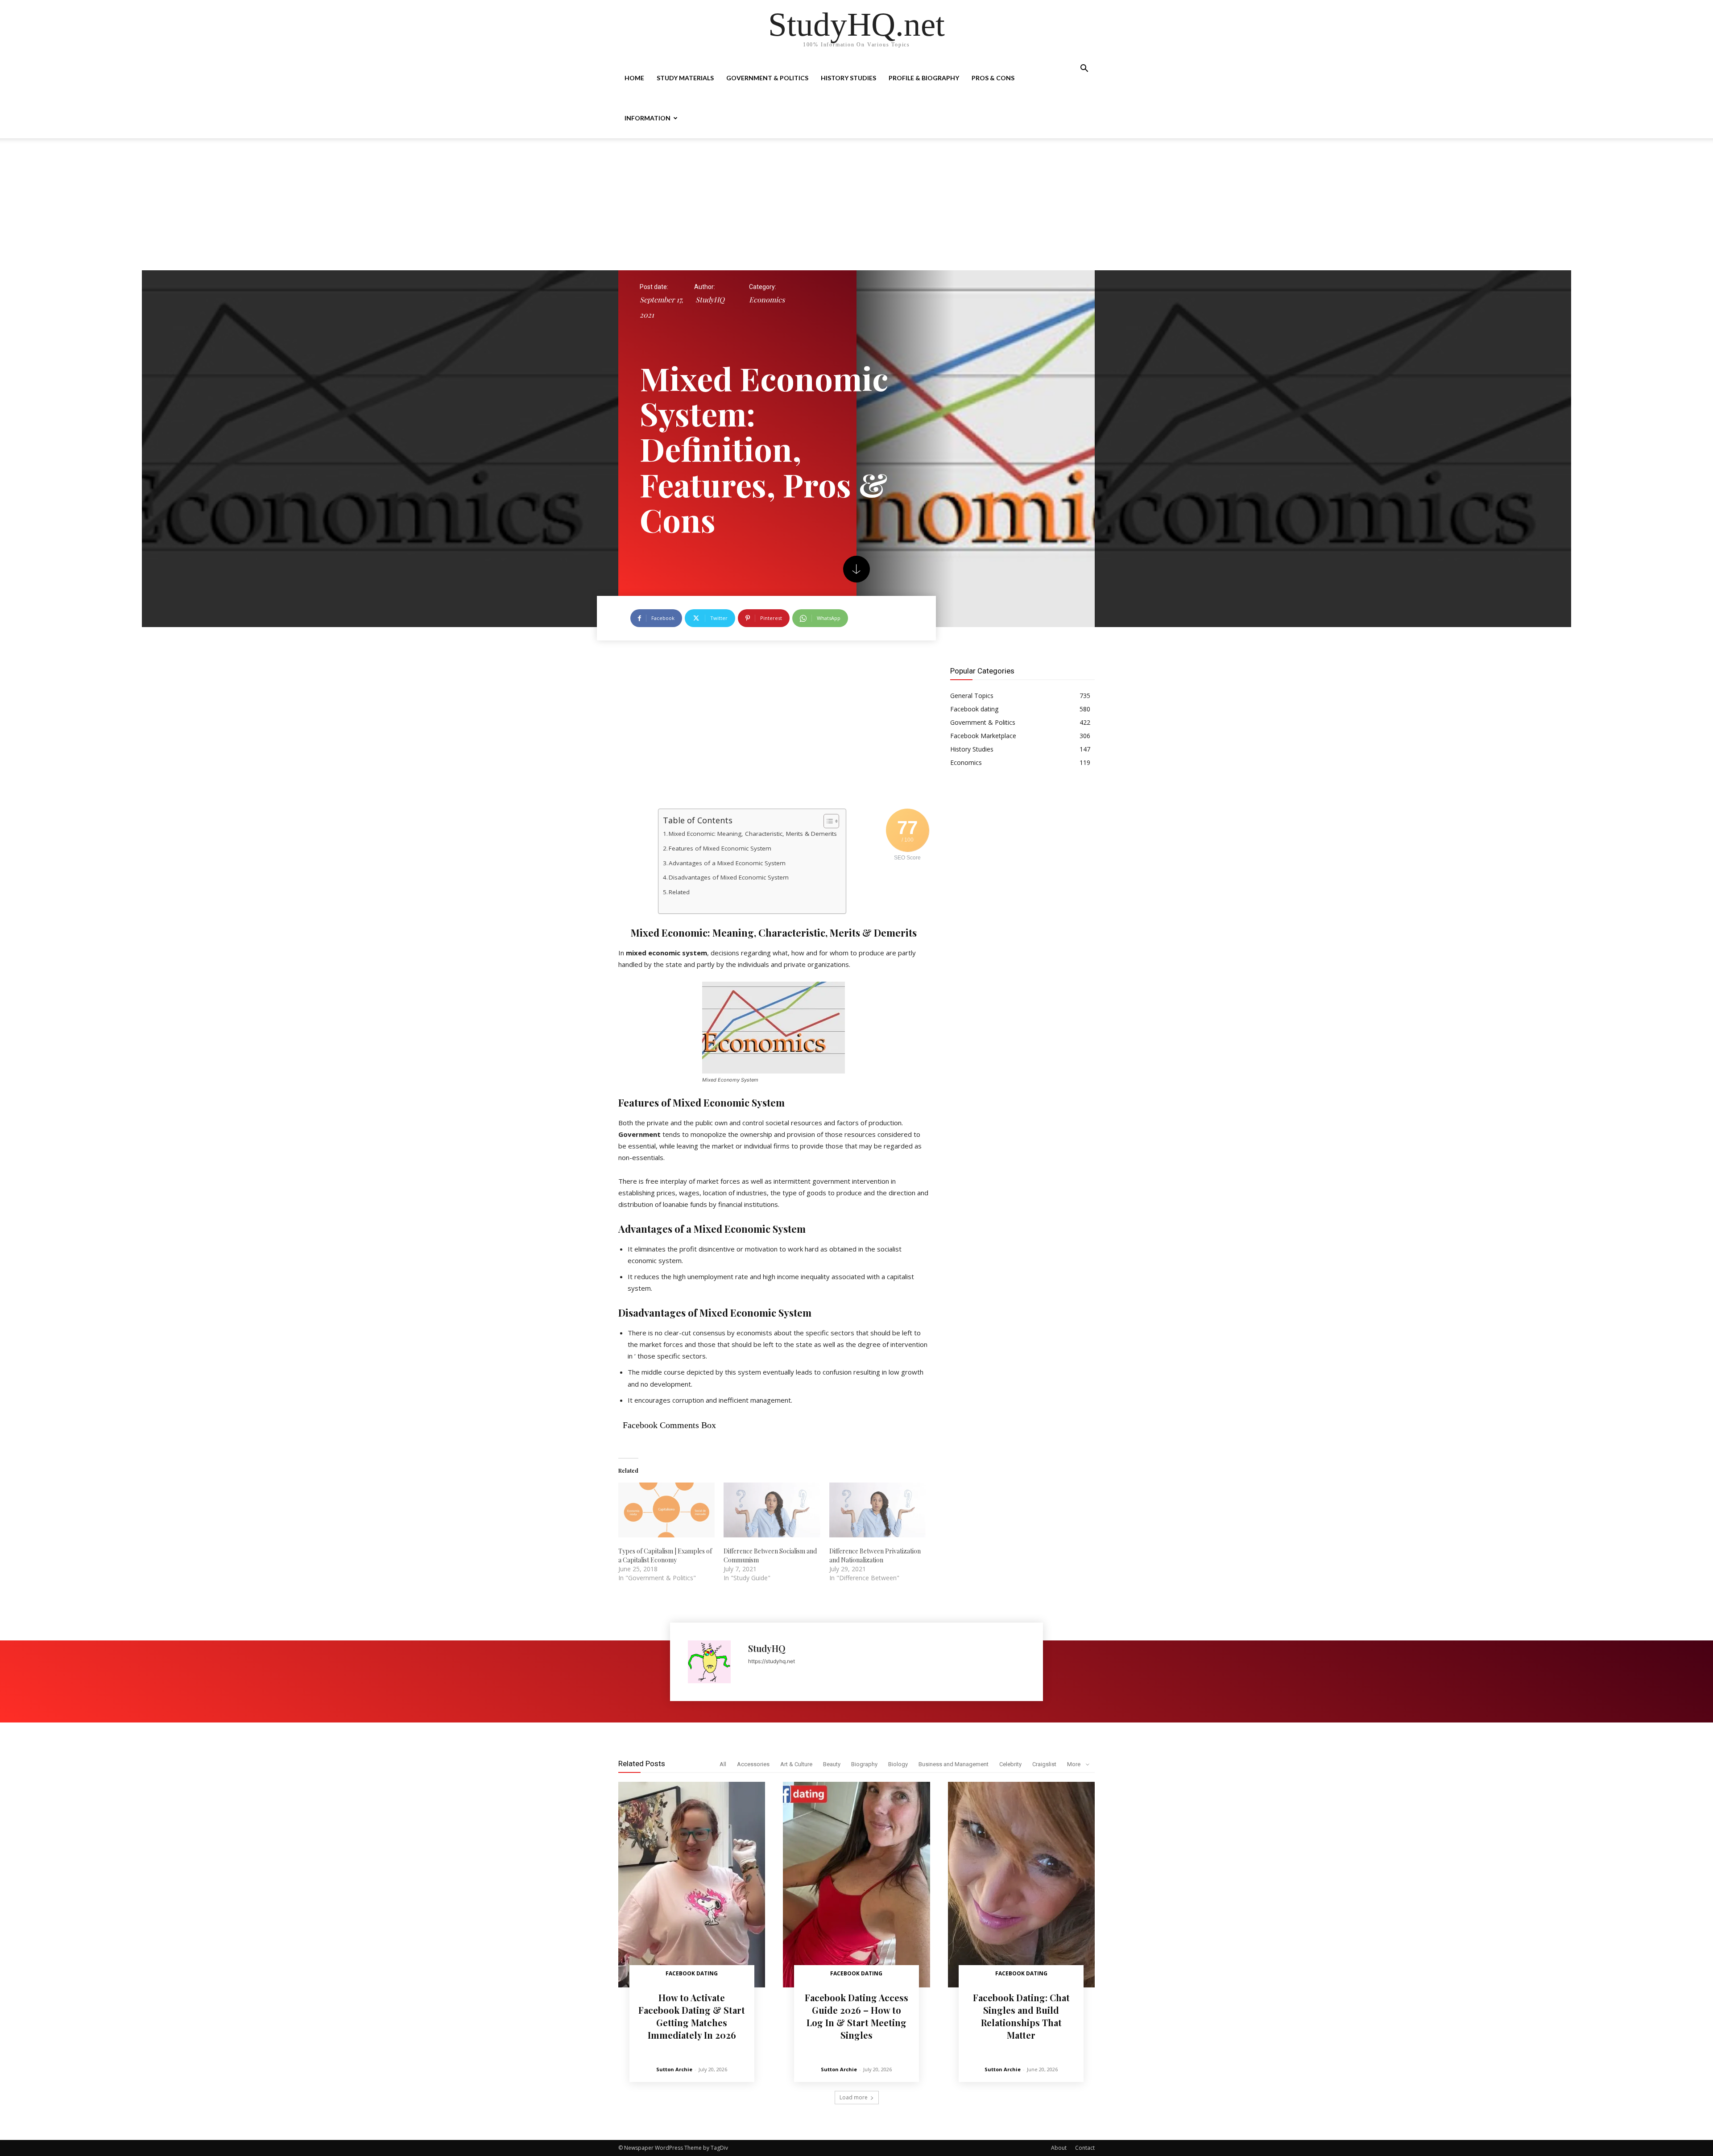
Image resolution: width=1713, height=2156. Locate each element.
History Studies (848, 78)
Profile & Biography (924, 78)
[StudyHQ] (714, 1662)
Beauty (832, 1764)
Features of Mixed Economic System (720, 848)
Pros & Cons (993, 78)
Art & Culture (796, 1764)
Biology (898, 1764)
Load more (854, 2097)
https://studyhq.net (772, 1661)
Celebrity (1010, 1764)
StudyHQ (710, 299)
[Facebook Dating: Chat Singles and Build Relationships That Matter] (1021, 1885)
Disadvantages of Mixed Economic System (729, 877)
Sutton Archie (674, 2069)
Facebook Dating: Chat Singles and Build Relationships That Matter (1021, 2016)
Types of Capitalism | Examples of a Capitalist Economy (665, 1555)
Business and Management (954, 1764)
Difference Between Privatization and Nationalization (875, 1555)
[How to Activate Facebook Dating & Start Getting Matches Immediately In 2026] (692, 1885)
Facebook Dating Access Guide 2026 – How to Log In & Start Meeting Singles (856, 2016)
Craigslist (1044, 1764)
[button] (1084, 69)
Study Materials (685, 78)
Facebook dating (692, 1973)
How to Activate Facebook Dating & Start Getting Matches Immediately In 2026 (692, 2016)
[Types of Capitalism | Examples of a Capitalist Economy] (666, 1510)
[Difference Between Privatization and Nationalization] (877, 1510)
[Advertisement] (856, 204)
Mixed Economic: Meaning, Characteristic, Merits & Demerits (753, 834)
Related (679, 892)
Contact (1085, 2148)
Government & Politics (767, 78)
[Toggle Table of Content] (827, 821)
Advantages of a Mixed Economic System (727, 863)
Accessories (753, 1764)
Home (634, 78)
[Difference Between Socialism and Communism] (772, 1510)
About (1059, 2148)
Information (648, 118)
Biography (864, 1764)
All (723, 1764)
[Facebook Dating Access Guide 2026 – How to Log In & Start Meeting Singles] (856, 1885)
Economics (767, 299)
